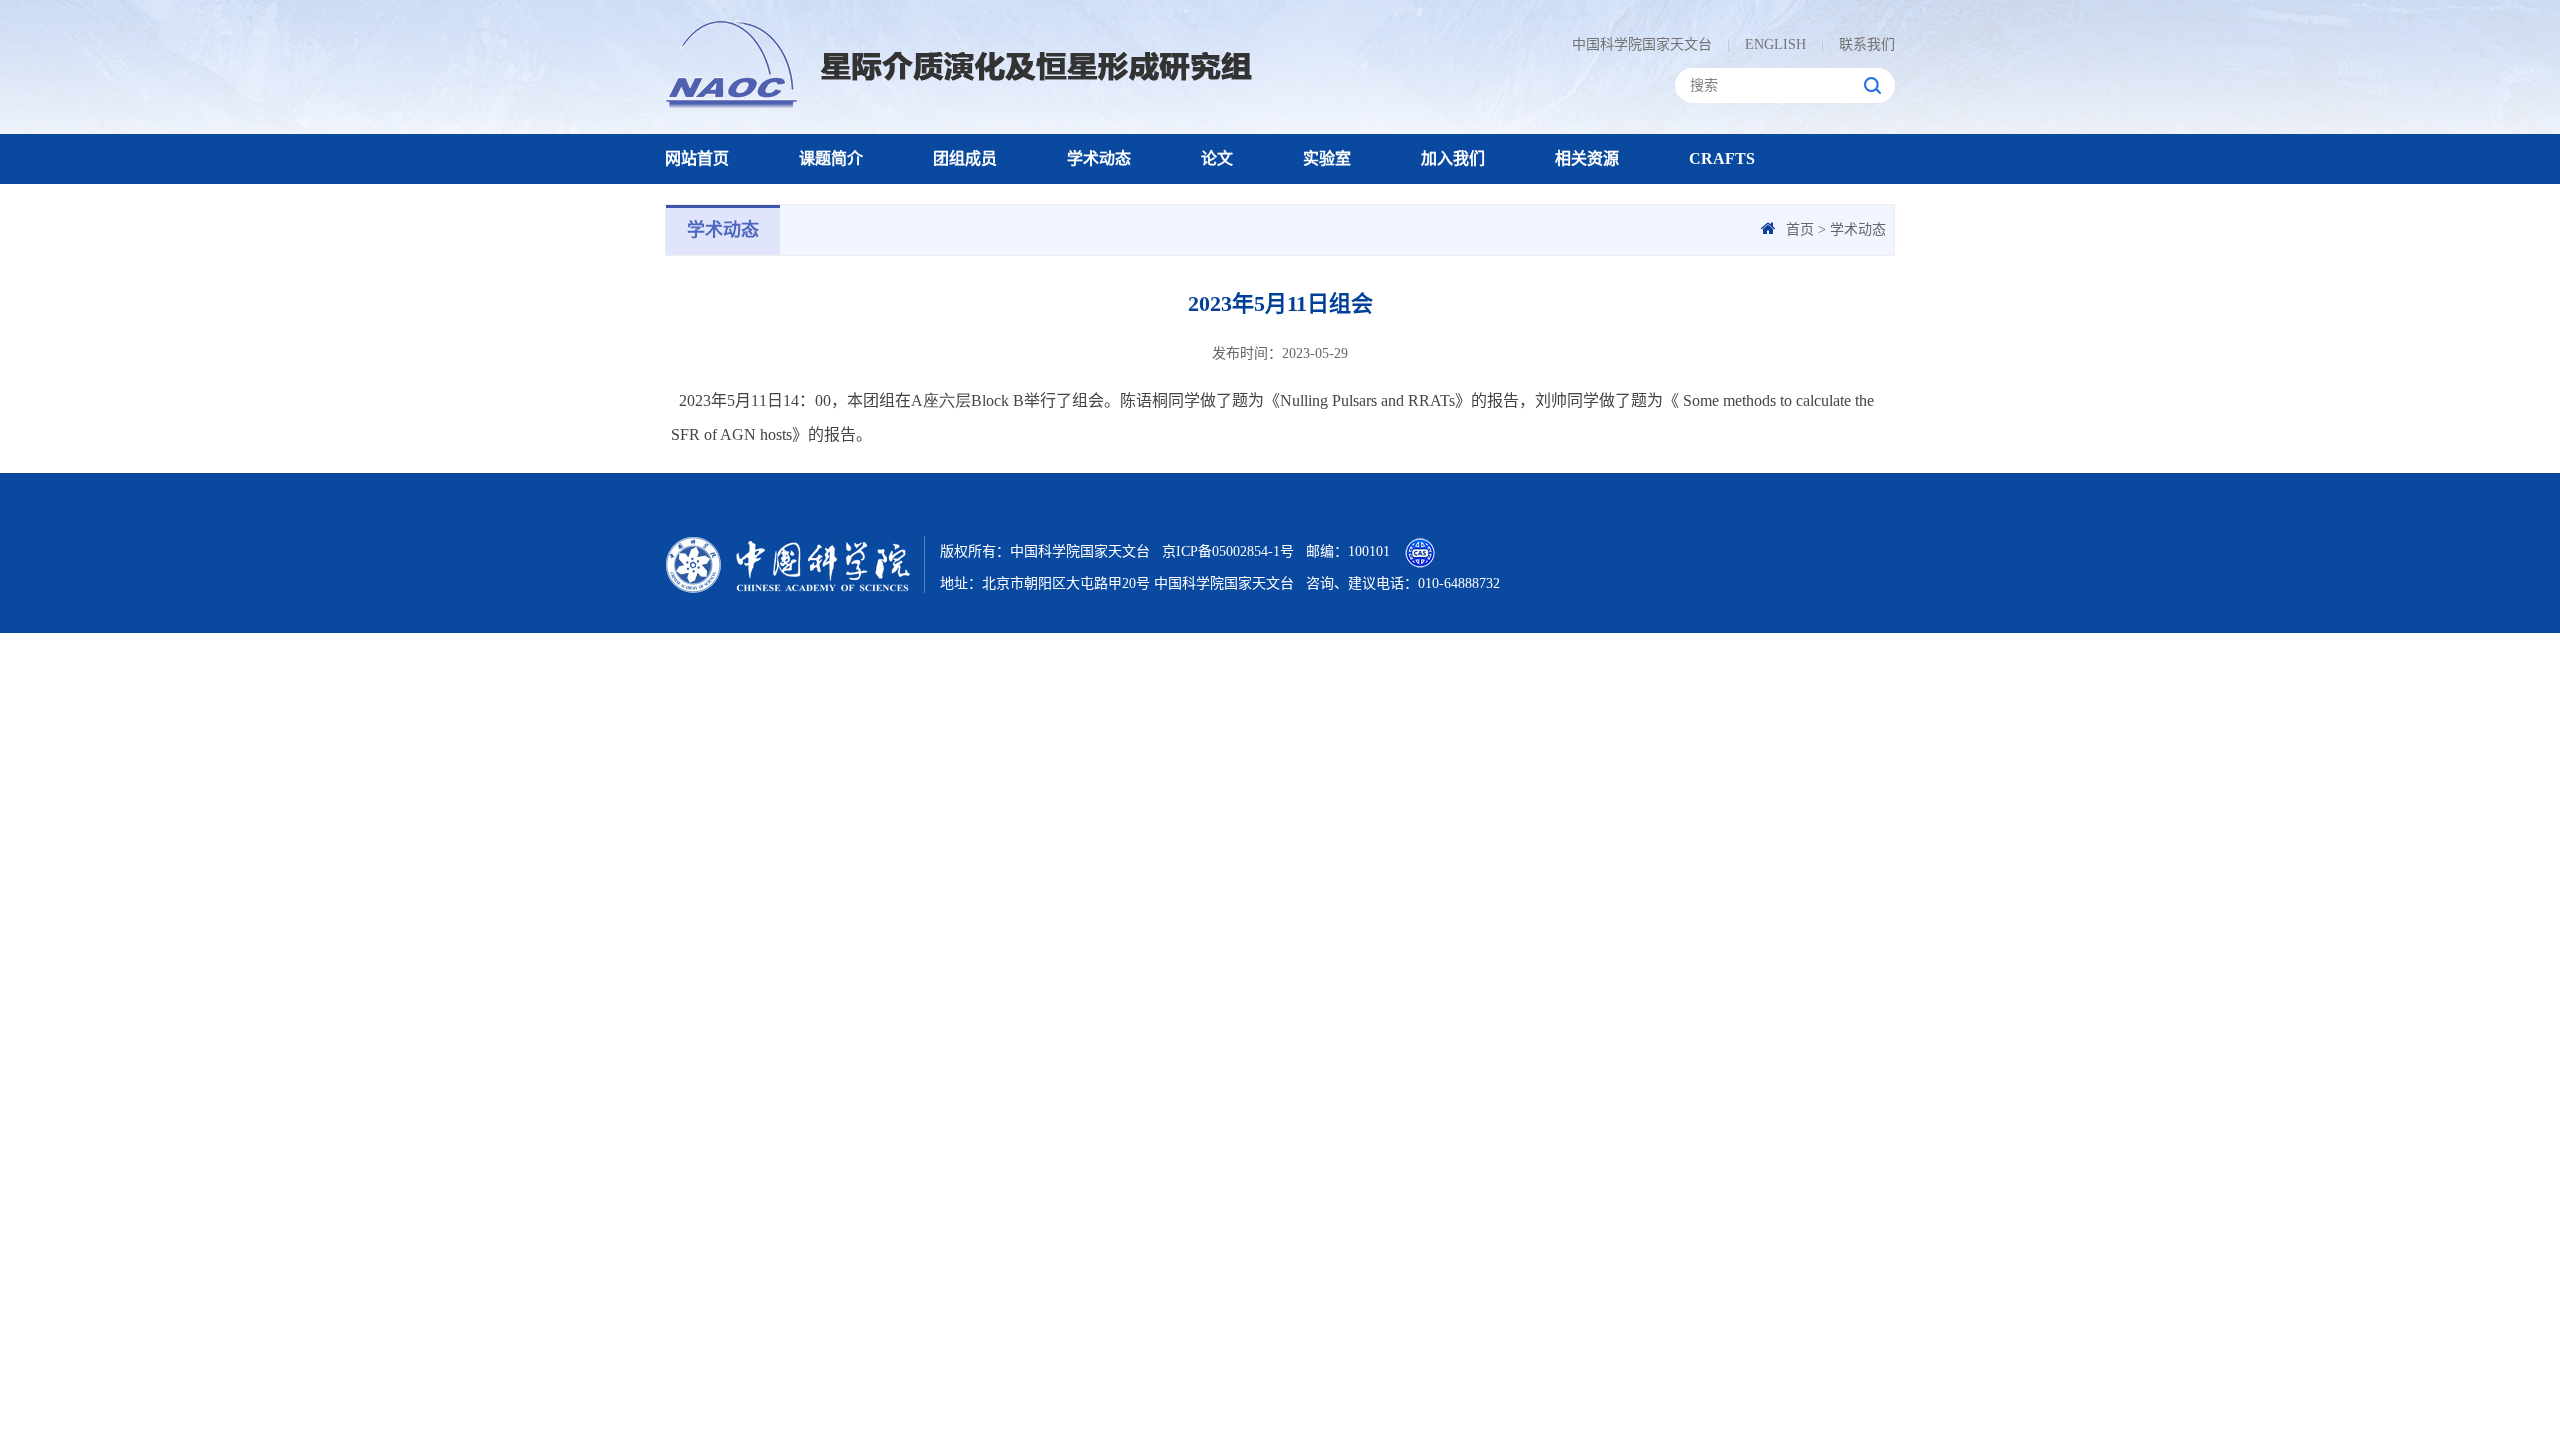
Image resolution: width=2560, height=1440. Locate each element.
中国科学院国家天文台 (1642, 44)
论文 (1217, 158)
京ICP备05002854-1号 (1228, 551)
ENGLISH (1766, 44)
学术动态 (1099, 158)
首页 (1800, 229)
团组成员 (965, 158)
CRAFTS (1722, 158)
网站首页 (697, 158)
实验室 (1327, 158)
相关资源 (1587, 158)
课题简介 (831, 158)
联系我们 (1858, 44)
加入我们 (1453, 158)
